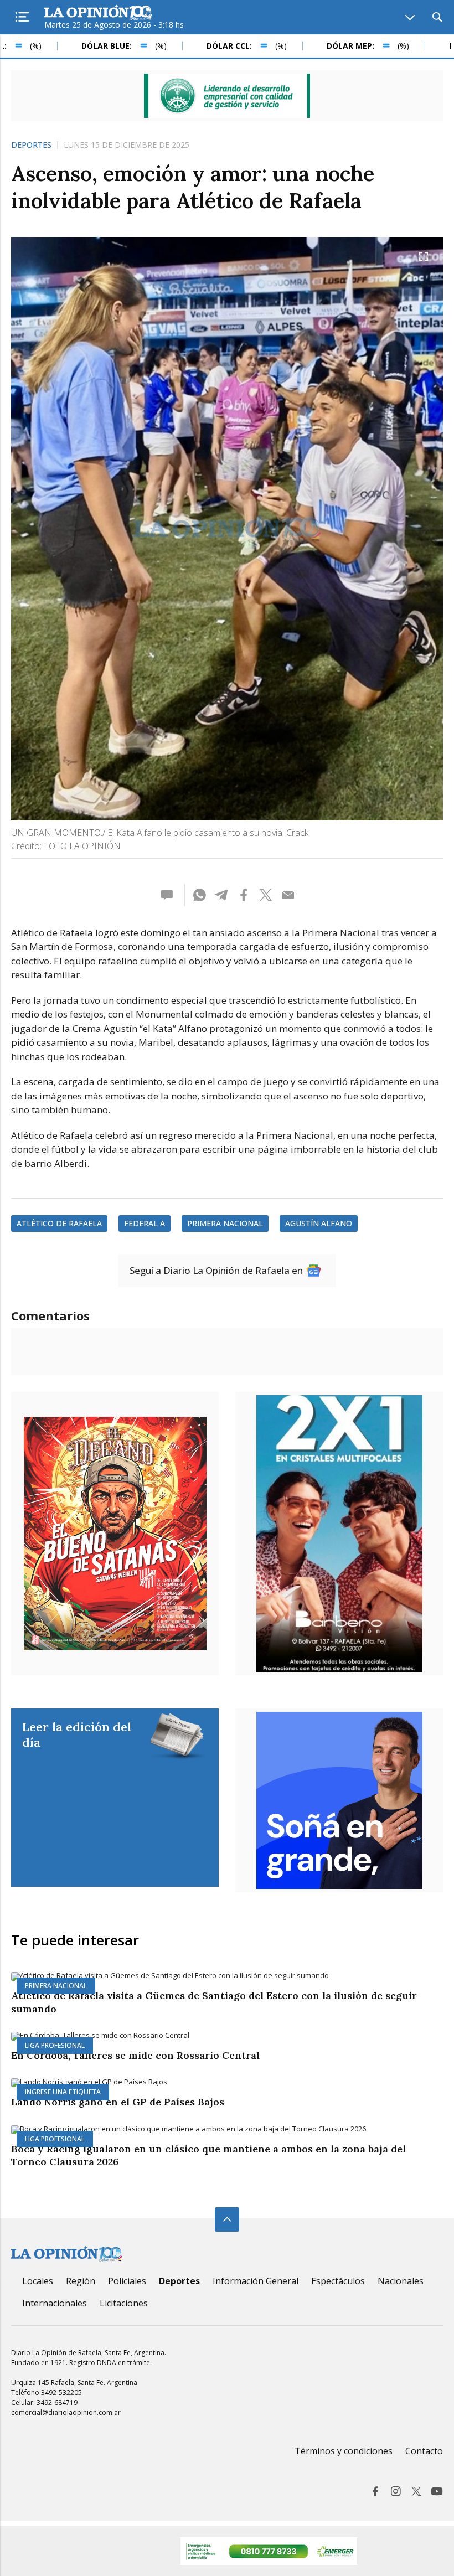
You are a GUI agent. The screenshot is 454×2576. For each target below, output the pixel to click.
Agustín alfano (319, 1223)
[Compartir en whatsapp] (199, 895)
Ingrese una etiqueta (63, 2092)
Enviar (288, 895)
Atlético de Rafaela (59, 1223)
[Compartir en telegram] (221, 895)
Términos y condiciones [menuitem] (344, 2451)
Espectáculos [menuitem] (338, 2281)
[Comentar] (170, 895)
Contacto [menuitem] (424, 2451)
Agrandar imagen (424, 256)
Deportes (31, 145)
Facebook (375, 2491)
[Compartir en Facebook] (244, 895)
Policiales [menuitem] (127, 2281)
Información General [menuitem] (256, 2281)
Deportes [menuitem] (179, 2281)
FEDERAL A (145, 1223)
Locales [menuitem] (38, 2281)
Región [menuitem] (81, 2281)
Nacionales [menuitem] (401, 2281)
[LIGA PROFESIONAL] (227, 2036)
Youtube (437, 2491)
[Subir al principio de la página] (227, 2219)
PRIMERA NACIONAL (225, 1223)
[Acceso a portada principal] (98, 13)
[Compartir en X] (266, 895)
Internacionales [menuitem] (55, 2303)
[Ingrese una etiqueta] (227, 2083)
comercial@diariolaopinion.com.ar (66, 2412)
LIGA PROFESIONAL (55, 2045)
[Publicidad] (227, 96)
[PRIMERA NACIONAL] (227, 1976)
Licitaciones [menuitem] (124, 2303)
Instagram (396, 2491)
